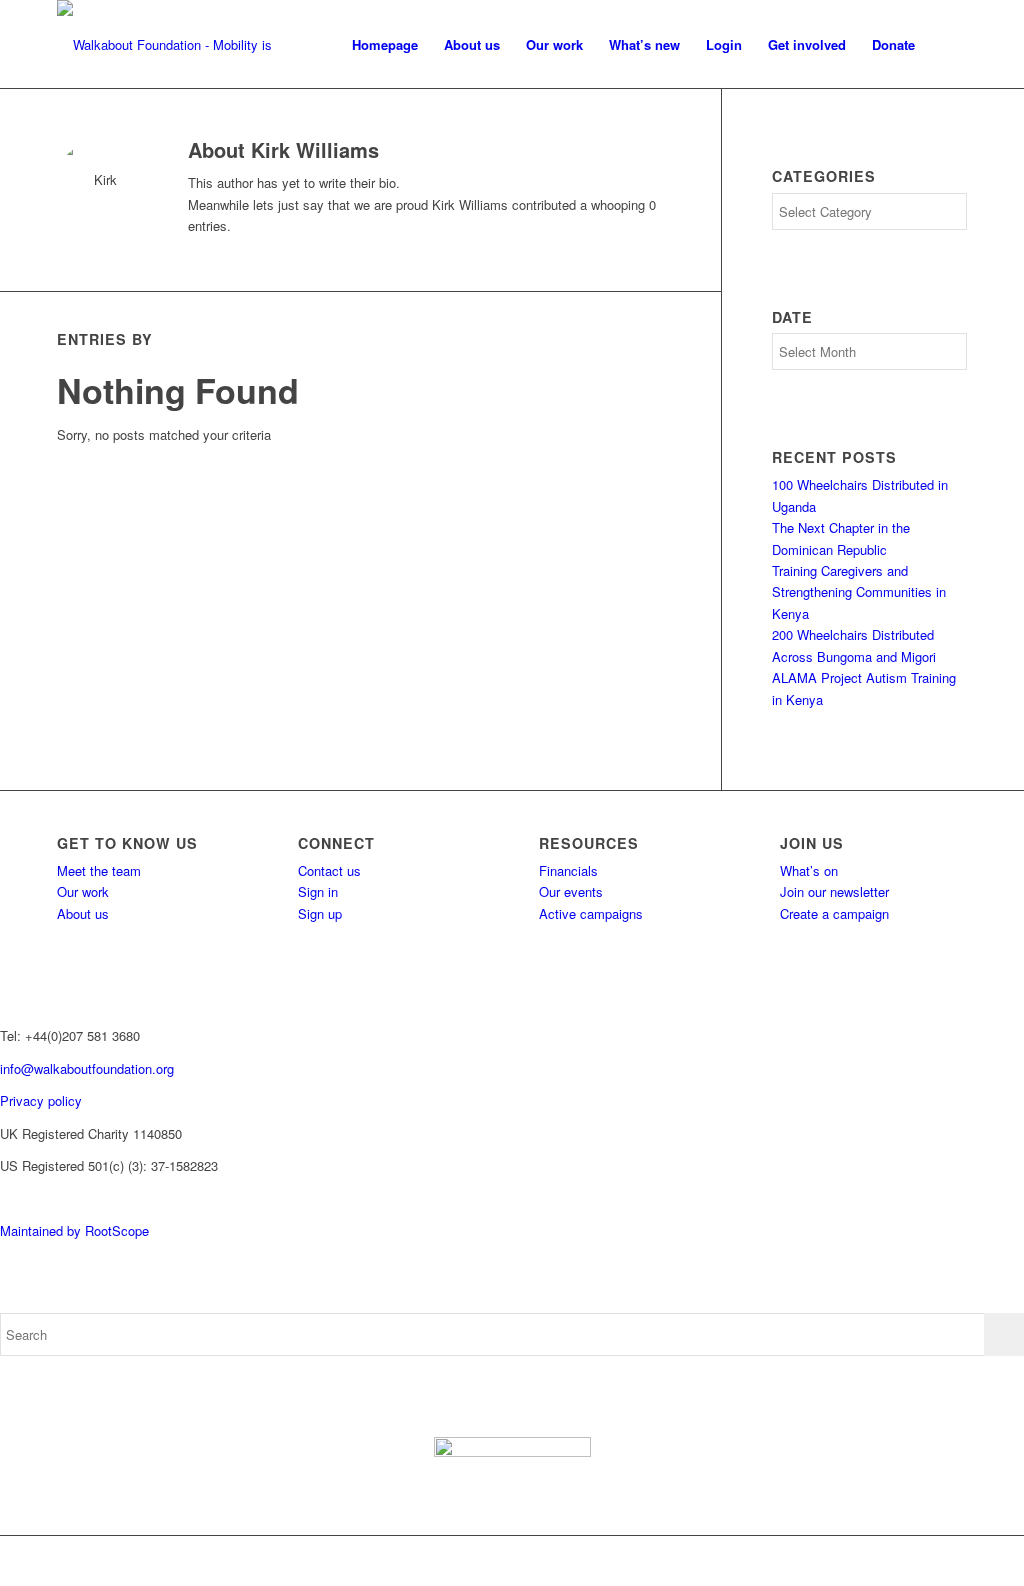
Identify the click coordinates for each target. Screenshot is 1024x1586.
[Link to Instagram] (892, 1561)
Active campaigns (591, 913)
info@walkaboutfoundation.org (87, 1068)
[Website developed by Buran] (2, 1198)
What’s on (809, 870)
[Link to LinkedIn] (952, 1561)
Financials (568, 870)
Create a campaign (834, 913)
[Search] (947, 45)
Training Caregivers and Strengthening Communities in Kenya (859, 592)
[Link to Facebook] (832, 1561)
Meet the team (99, 870)
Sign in (318, 891)
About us (83, 913)
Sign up (320, 913)
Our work (83, 891)
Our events (571, 891)
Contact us (329, 870)
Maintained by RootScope (74, 1230)
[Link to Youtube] (922, 1561)
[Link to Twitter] (862, 1561)
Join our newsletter (834, 891)
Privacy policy (41, 1100)
